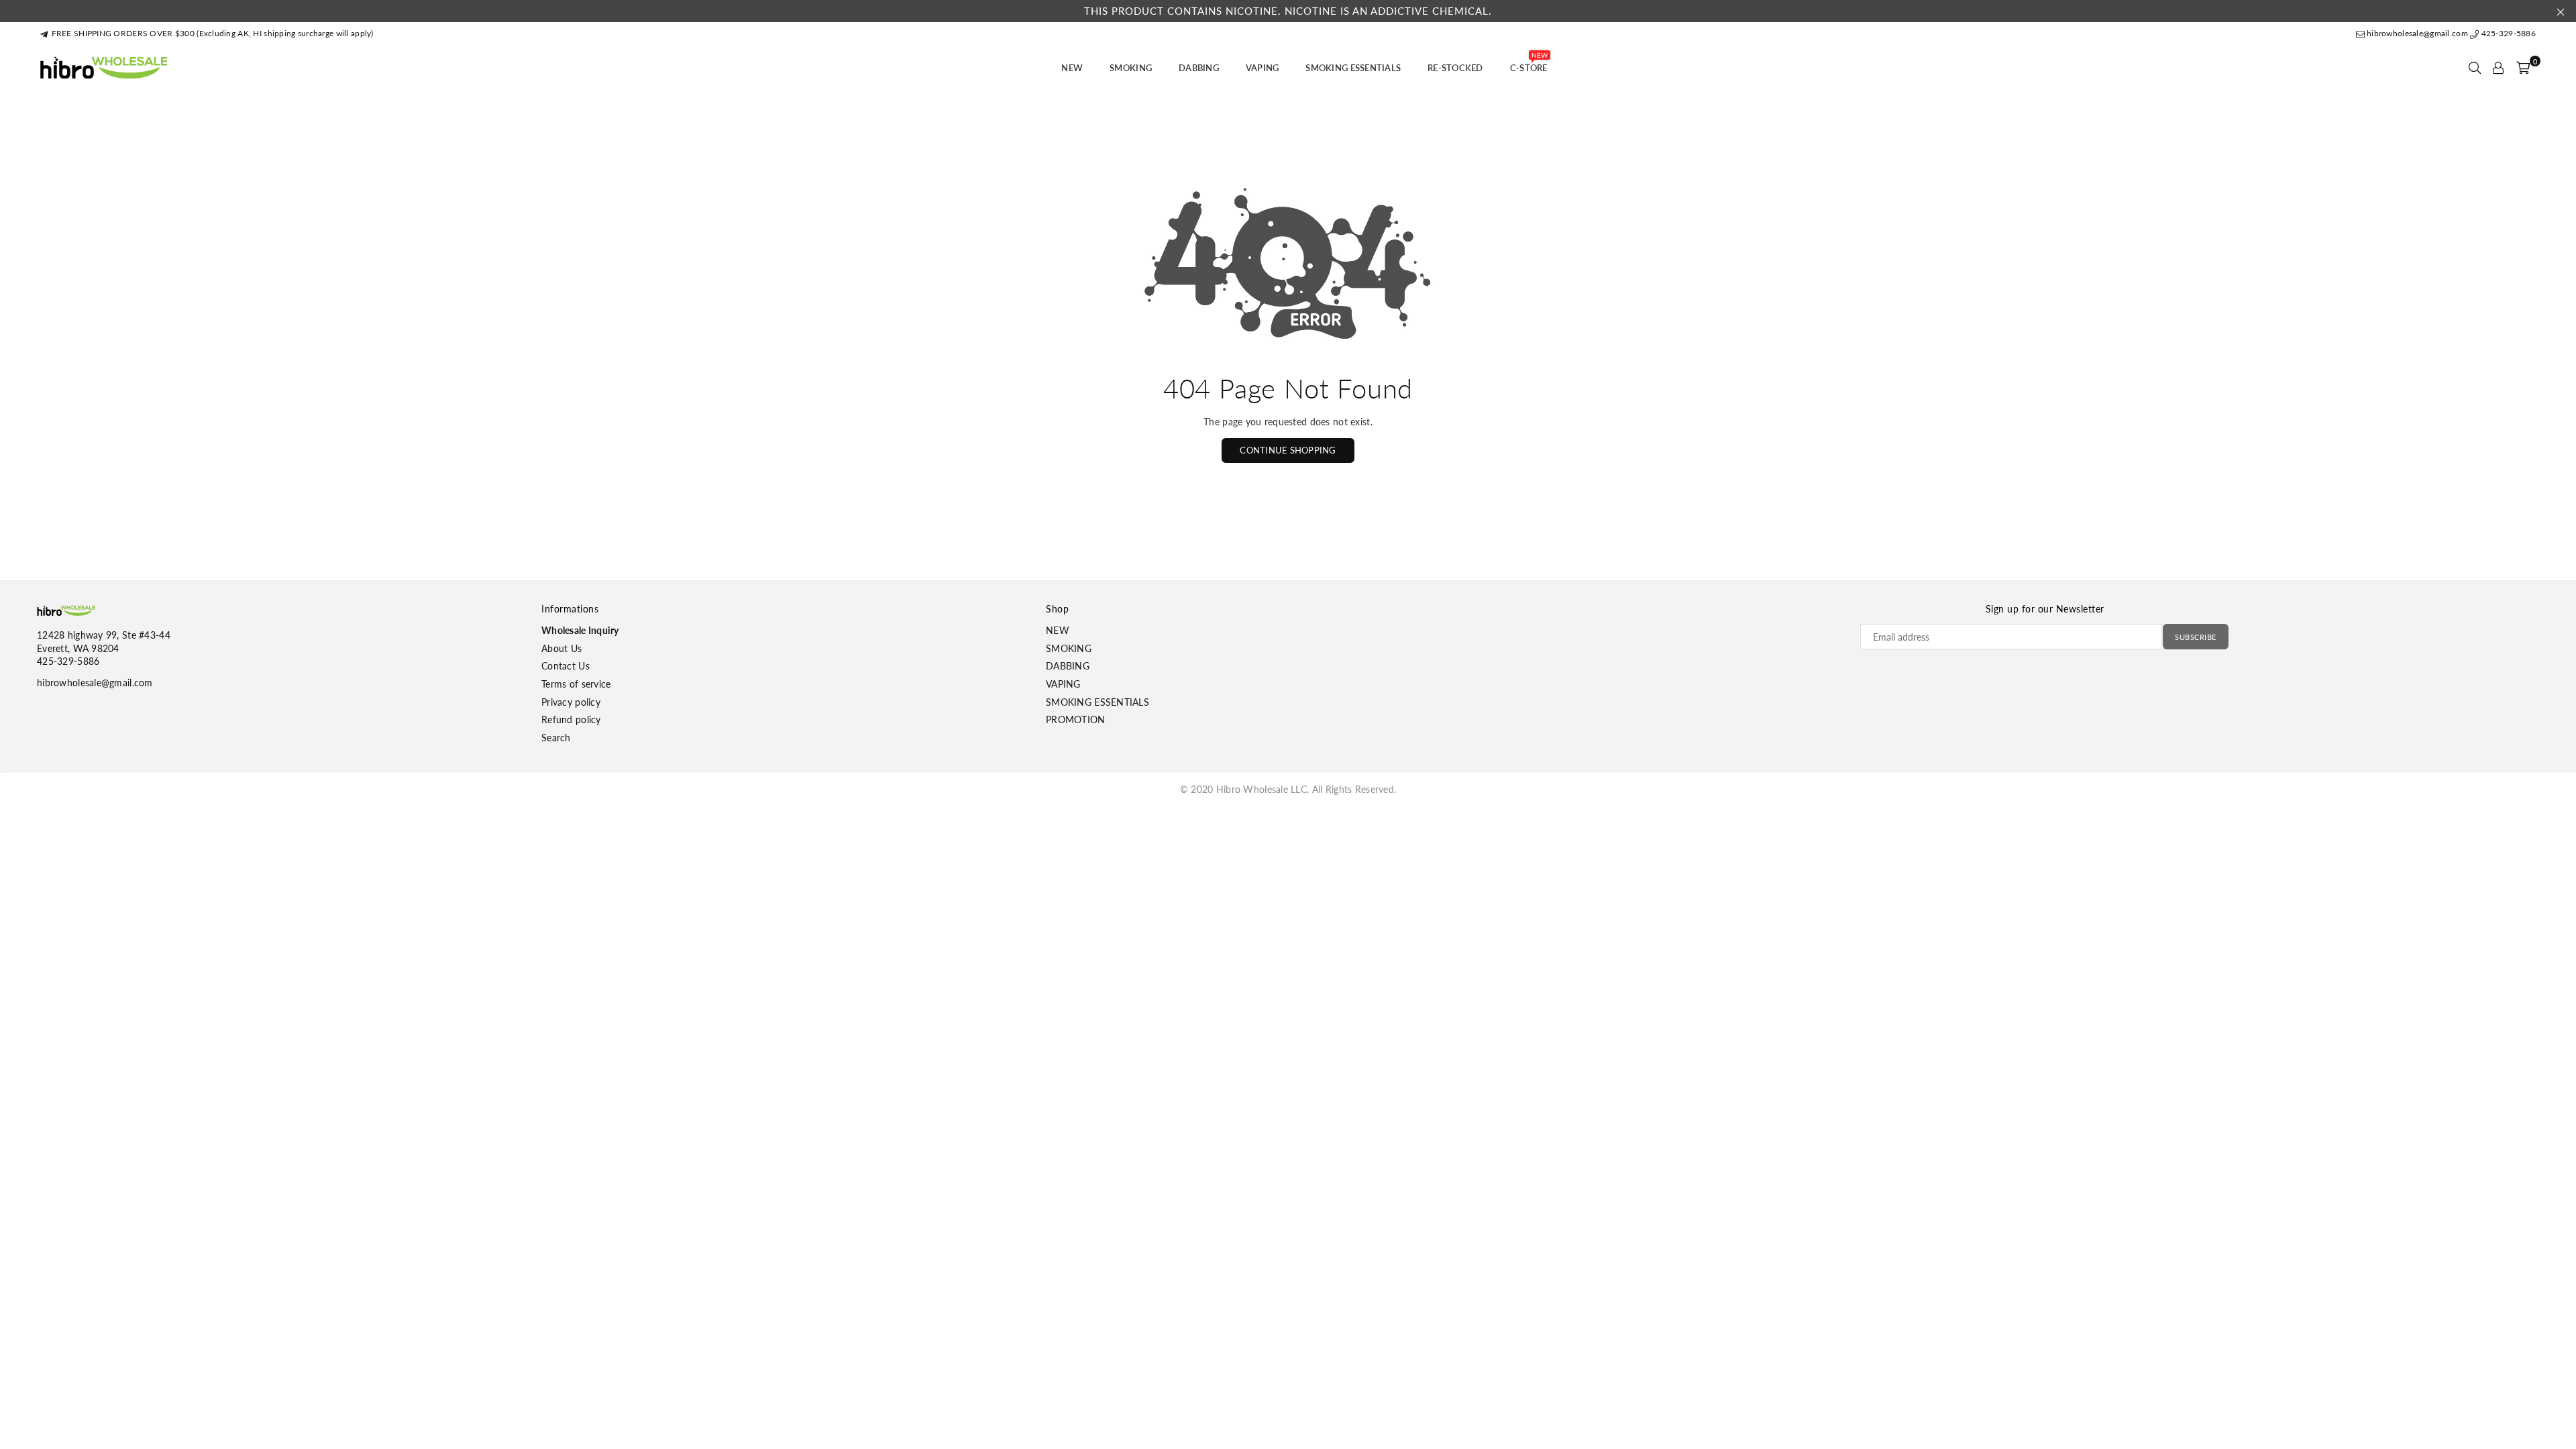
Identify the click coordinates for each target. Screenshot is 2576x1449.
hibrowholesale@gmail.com (2417, 33)
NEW (1072, 68)
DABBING (1199, 68)
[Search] (2475, 68)
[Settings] (2498, 68)
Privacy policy (571, 702)
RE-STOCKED (1455, 68)
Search (556, 738)
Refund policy (571, 719)
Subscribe (2196, 637)
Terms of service (576, 684)
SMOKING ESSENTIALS (1353, 68)
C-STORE (1529, 64)
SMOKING (1131, 68)
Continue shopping (1288, 450)
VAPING (1263, 68)
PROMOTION (1076, 719)
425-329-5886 (2507, 33)
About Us (561, 648)
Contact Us (566, 666)
